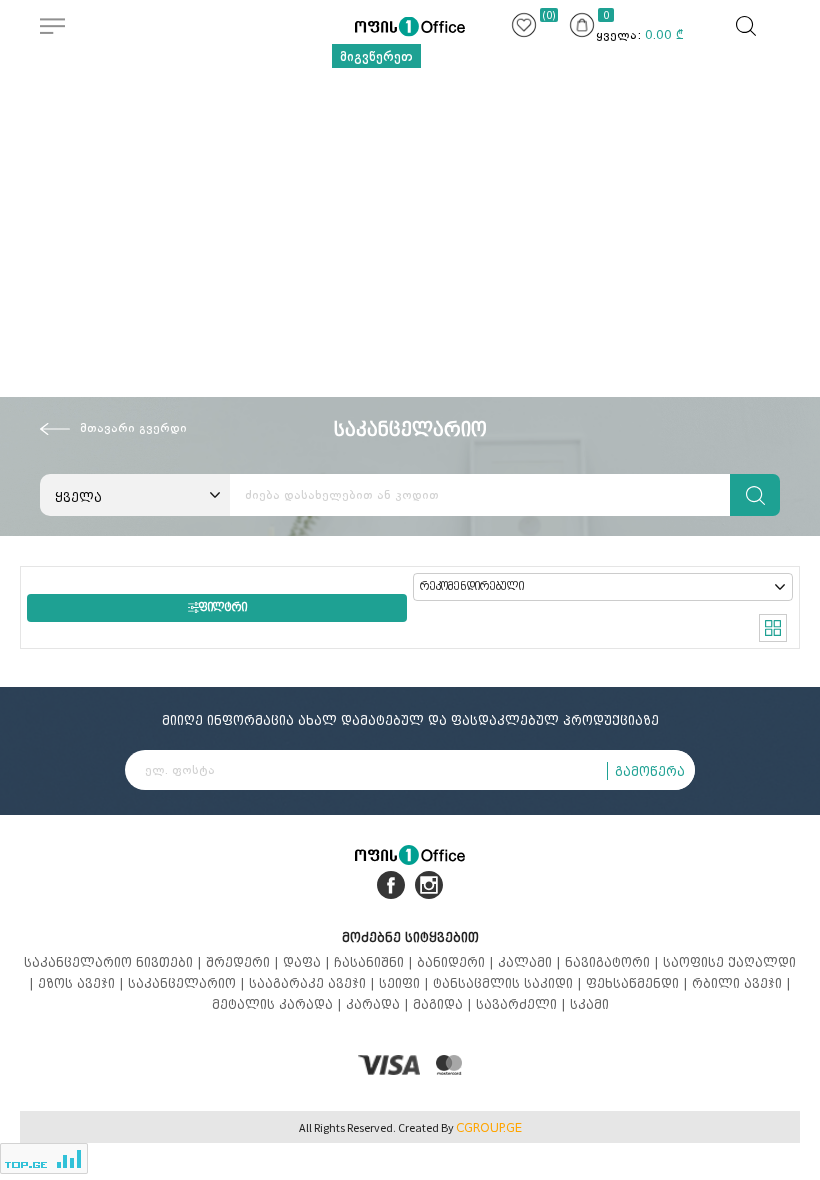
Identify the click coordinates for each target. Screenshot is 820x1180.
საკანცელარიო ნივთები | (115, 962)
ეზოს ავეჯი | (83, 983)
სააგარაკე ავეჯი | (314, 983)
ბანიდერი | (457, 962)
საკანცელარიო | (188, 983)
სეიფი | (406, 983)
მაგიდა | (444, 1004)
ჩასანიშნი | (375, 962)
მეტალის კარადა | (279, 1004)
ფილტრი (223, 607)
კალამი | (531, 962)
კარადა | (379, 1004)
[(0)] (524, 28)
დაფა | (308, 962)
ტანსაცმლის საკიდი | (509, 983)
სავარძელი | (523, 1004)
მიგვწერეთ (376, 56)
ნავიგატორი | (614, 962)
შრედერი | (244, 962)
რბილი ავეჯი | (741, 983)
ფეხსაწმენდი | (639, 983)
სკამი (589, 1004)
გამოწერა (650, 771)
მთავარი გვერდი (133, 428)
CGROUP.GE (489, 1128)
